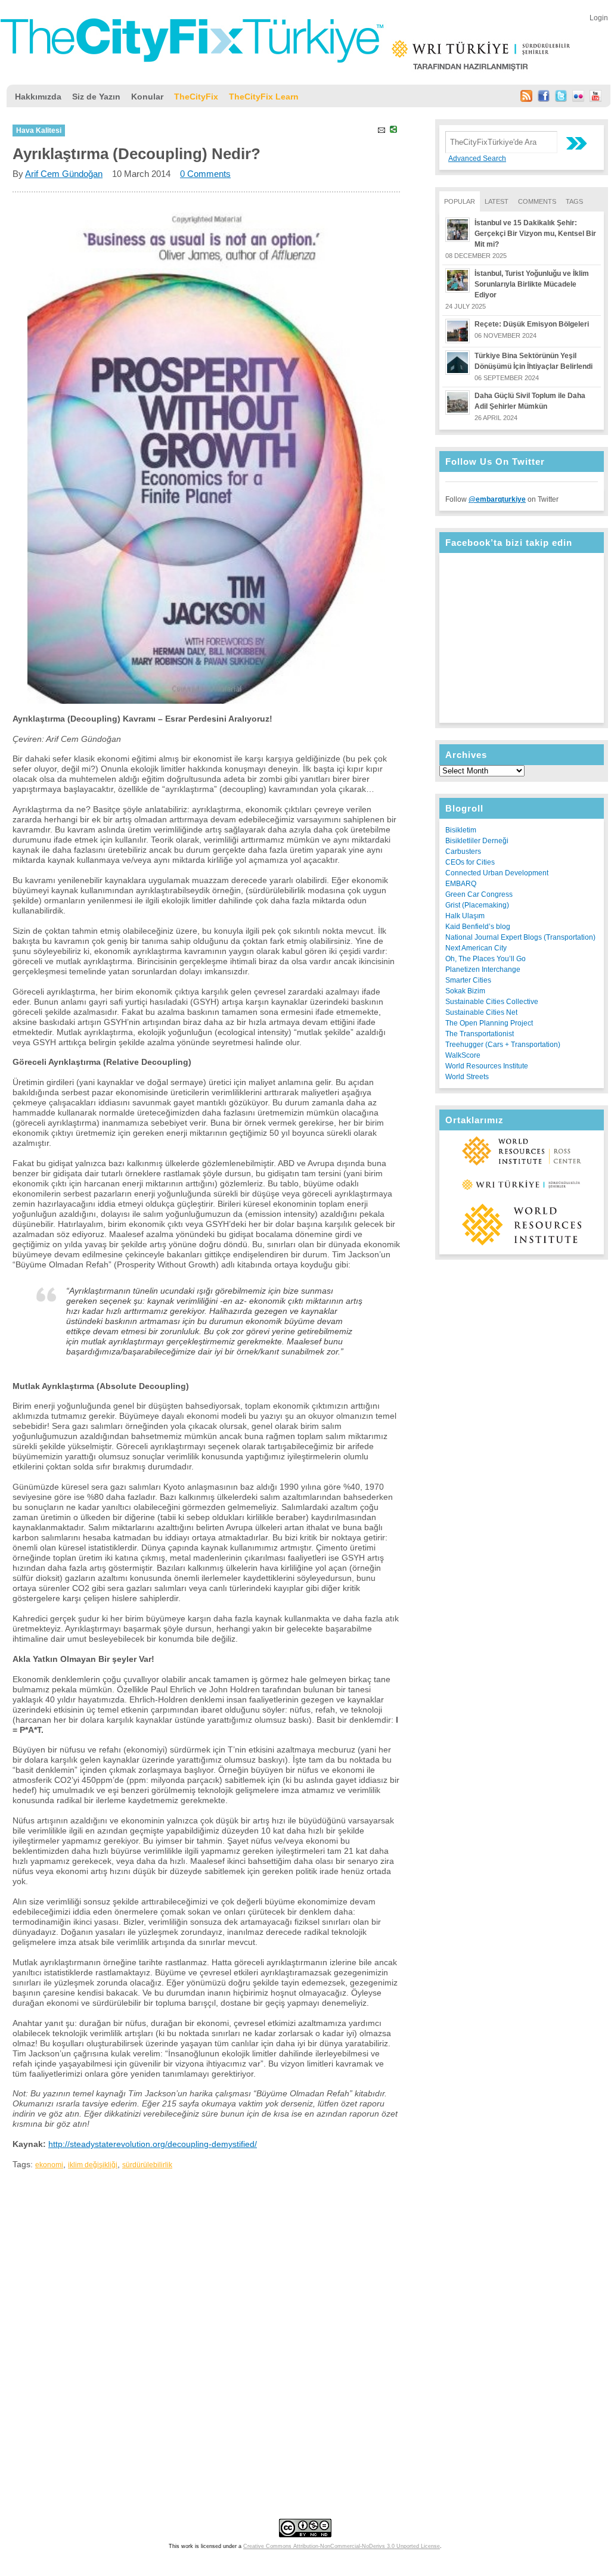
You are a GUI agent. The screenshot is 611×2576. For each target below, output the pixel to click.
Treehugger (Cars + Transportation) (503, 1045)
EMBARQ (461, 884)
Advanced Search (477, 159)
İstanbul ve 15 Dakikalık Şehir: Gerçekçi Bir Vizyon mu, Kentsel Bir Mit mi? (535, 234)
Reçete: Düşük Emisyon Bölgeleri (532, 324)
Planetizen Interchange (483, 970)
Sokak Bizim (465, 991)
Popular (460, 201)
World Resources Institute (487, 1066)
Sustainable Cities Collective (492, 1002)
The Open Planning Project (489, 1023)
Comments (537, 201)
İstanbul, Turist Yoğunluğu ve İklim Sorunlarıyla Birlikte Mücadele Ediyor (532, 284)
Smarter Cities (468, 980)
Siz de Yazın (96, 97)
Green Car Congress (479, 894)
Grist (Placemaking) (477, 905)
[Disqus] (206, 2325)
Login (599, 18)
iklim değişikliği (93, 2165)
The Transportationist (480, 1034)
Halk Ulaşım (465, 916)
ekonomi (49, 2165)
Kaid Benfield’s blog (478, 927)
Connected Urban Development (497, 873)
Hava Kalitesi (39, 130)
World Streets (467, 1077)
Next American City (476, 948)
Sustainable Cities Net (481, 1012)
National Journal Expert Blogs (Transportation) (520, 937)
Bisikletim (461, 830)
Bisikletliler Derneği (477, 841)
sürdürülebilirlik (147, 2165)
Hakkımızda (38, 97)
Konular (147, 97)
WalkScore (463, 1055)
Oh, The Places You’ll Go (486, 959)
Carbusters (463, 852)
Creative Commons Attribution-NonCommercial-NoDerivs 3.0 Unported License (342, 2546)
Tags (574, 201)
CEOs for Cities (470, 862)
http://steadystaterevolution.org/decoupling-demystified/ (153, 2144)
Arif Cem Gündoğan (64, 174)
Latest (497, 201)
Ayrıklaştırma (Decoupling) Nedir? (137, 154)
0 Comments (205, 174)
